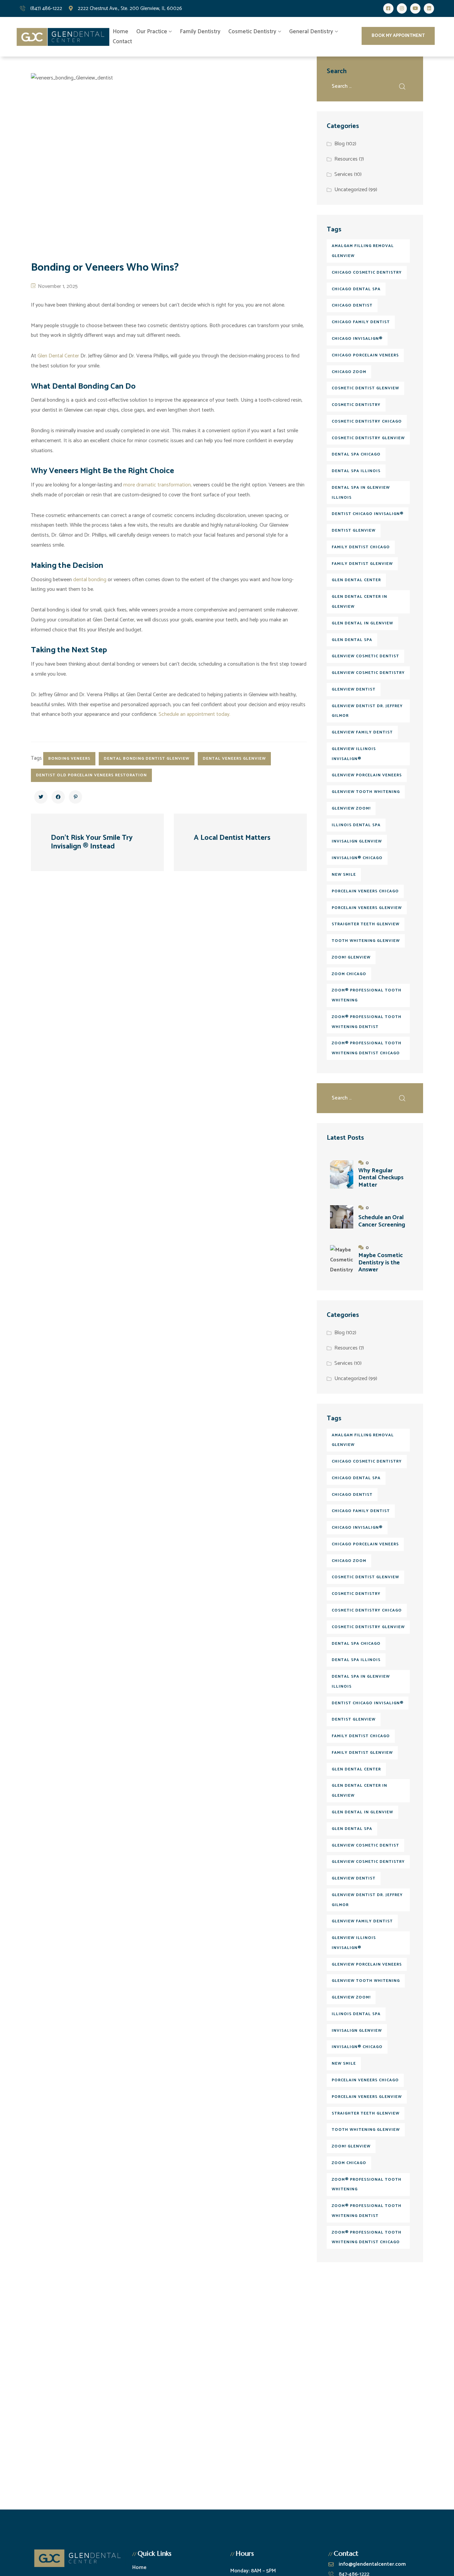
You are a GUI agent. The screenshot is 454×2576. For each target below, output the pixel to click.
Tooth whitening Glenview (366, 941)
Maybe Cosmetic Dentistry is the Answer (381, 1263)
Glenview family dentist (362, 732)
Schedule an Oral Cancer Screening (382, 1221)
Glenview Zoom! (351, 808)
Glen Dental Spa (352, 640)
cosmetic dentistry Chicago (367, 421)
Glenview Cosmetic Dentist (365, 656)
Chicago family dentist (361, 322)
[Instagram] (402, 8)
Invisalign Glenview (357, 841)
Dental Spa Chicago (356, 454)
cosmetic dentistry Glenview (368, 438)
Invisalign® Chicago (357, 858)
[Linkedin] (429, 8)
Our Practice (152, 32)
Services (343, 174)
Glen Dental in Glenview (362, 623)
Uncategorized (351, 190)
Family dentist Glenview (362, 564)
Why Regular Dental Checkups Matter (381, 1178)
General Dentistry (311, 32)
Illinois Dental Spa (356, 825)
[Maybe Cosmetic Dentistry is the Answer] (342, 1259)
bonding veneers (69, 759)
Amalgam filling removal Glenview (363, 251)
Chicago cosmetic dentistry (367, 272)
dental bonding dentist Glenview (147, 759)
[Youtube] (415, 8)
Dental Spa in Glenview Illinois (361, 493)
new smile (344, 875)
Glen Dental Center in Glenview (359, 602)
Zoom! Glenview (351, 957)
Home (120, 32)
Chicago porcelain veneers (365, 355)
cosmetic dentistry (356, 405)
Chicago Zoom (349, 372)
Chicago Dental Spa (356, 289)
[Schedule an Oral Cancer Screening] (342, 1217)
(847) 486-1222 (46, 8)
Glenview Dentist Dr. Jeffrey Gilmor (367, 711)
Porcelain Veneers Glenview (367, 908)
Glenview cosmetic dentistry (368, 673)
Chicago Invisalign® (357, 339)
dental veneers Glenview (234, 759)
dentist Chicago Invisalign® (368, 514)
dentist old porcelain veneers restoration (91, 775)
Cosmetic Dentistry (252, 32)
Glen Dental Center (58, 356)
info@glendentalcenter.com (372, 2564)
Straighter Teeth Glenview (366, 924)
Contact (122, 42)
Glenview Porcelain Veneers (367, 775)
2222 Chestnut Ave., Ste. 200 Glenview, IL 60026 (130, 8)
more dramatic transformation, (158, 485)
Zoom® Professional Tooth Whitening (367, 995)
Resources (346, 159)
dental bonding (90, 580)
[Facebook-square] (388, 8)
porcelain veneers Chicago (365, 891)
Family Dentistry (200, 32)
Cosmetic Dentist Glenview (365, 388)
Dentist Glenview (354, 530)
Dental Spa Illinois (356, 471)
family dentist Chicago (361, 547)
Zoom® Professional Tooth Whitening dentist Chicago (367, 1048)
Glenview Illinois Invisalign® (354, 754)
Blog (340, 144)
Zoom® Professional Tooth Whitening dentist (367, 1022)
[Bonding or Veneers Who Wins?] (41, 797)
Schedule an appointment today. (194, 714)
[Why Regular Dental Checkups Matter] (342, 1175)
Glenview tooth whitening (366, 792)
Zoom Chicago (349, 974)
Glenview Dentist (354, 689)
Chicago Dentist (352, 305)
